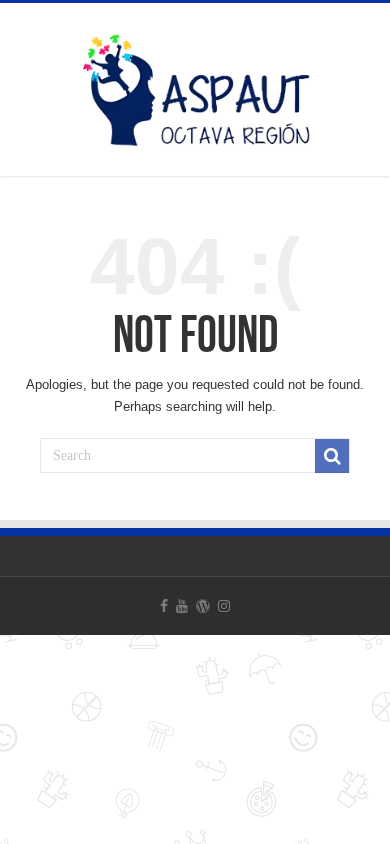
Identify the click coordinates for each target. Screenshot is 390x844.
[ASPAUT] (195, 86)
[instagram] (224, 606)
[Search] (332, 456)
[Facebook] (164, 606)
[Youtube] (182, 606)
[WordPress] (203, 606)
